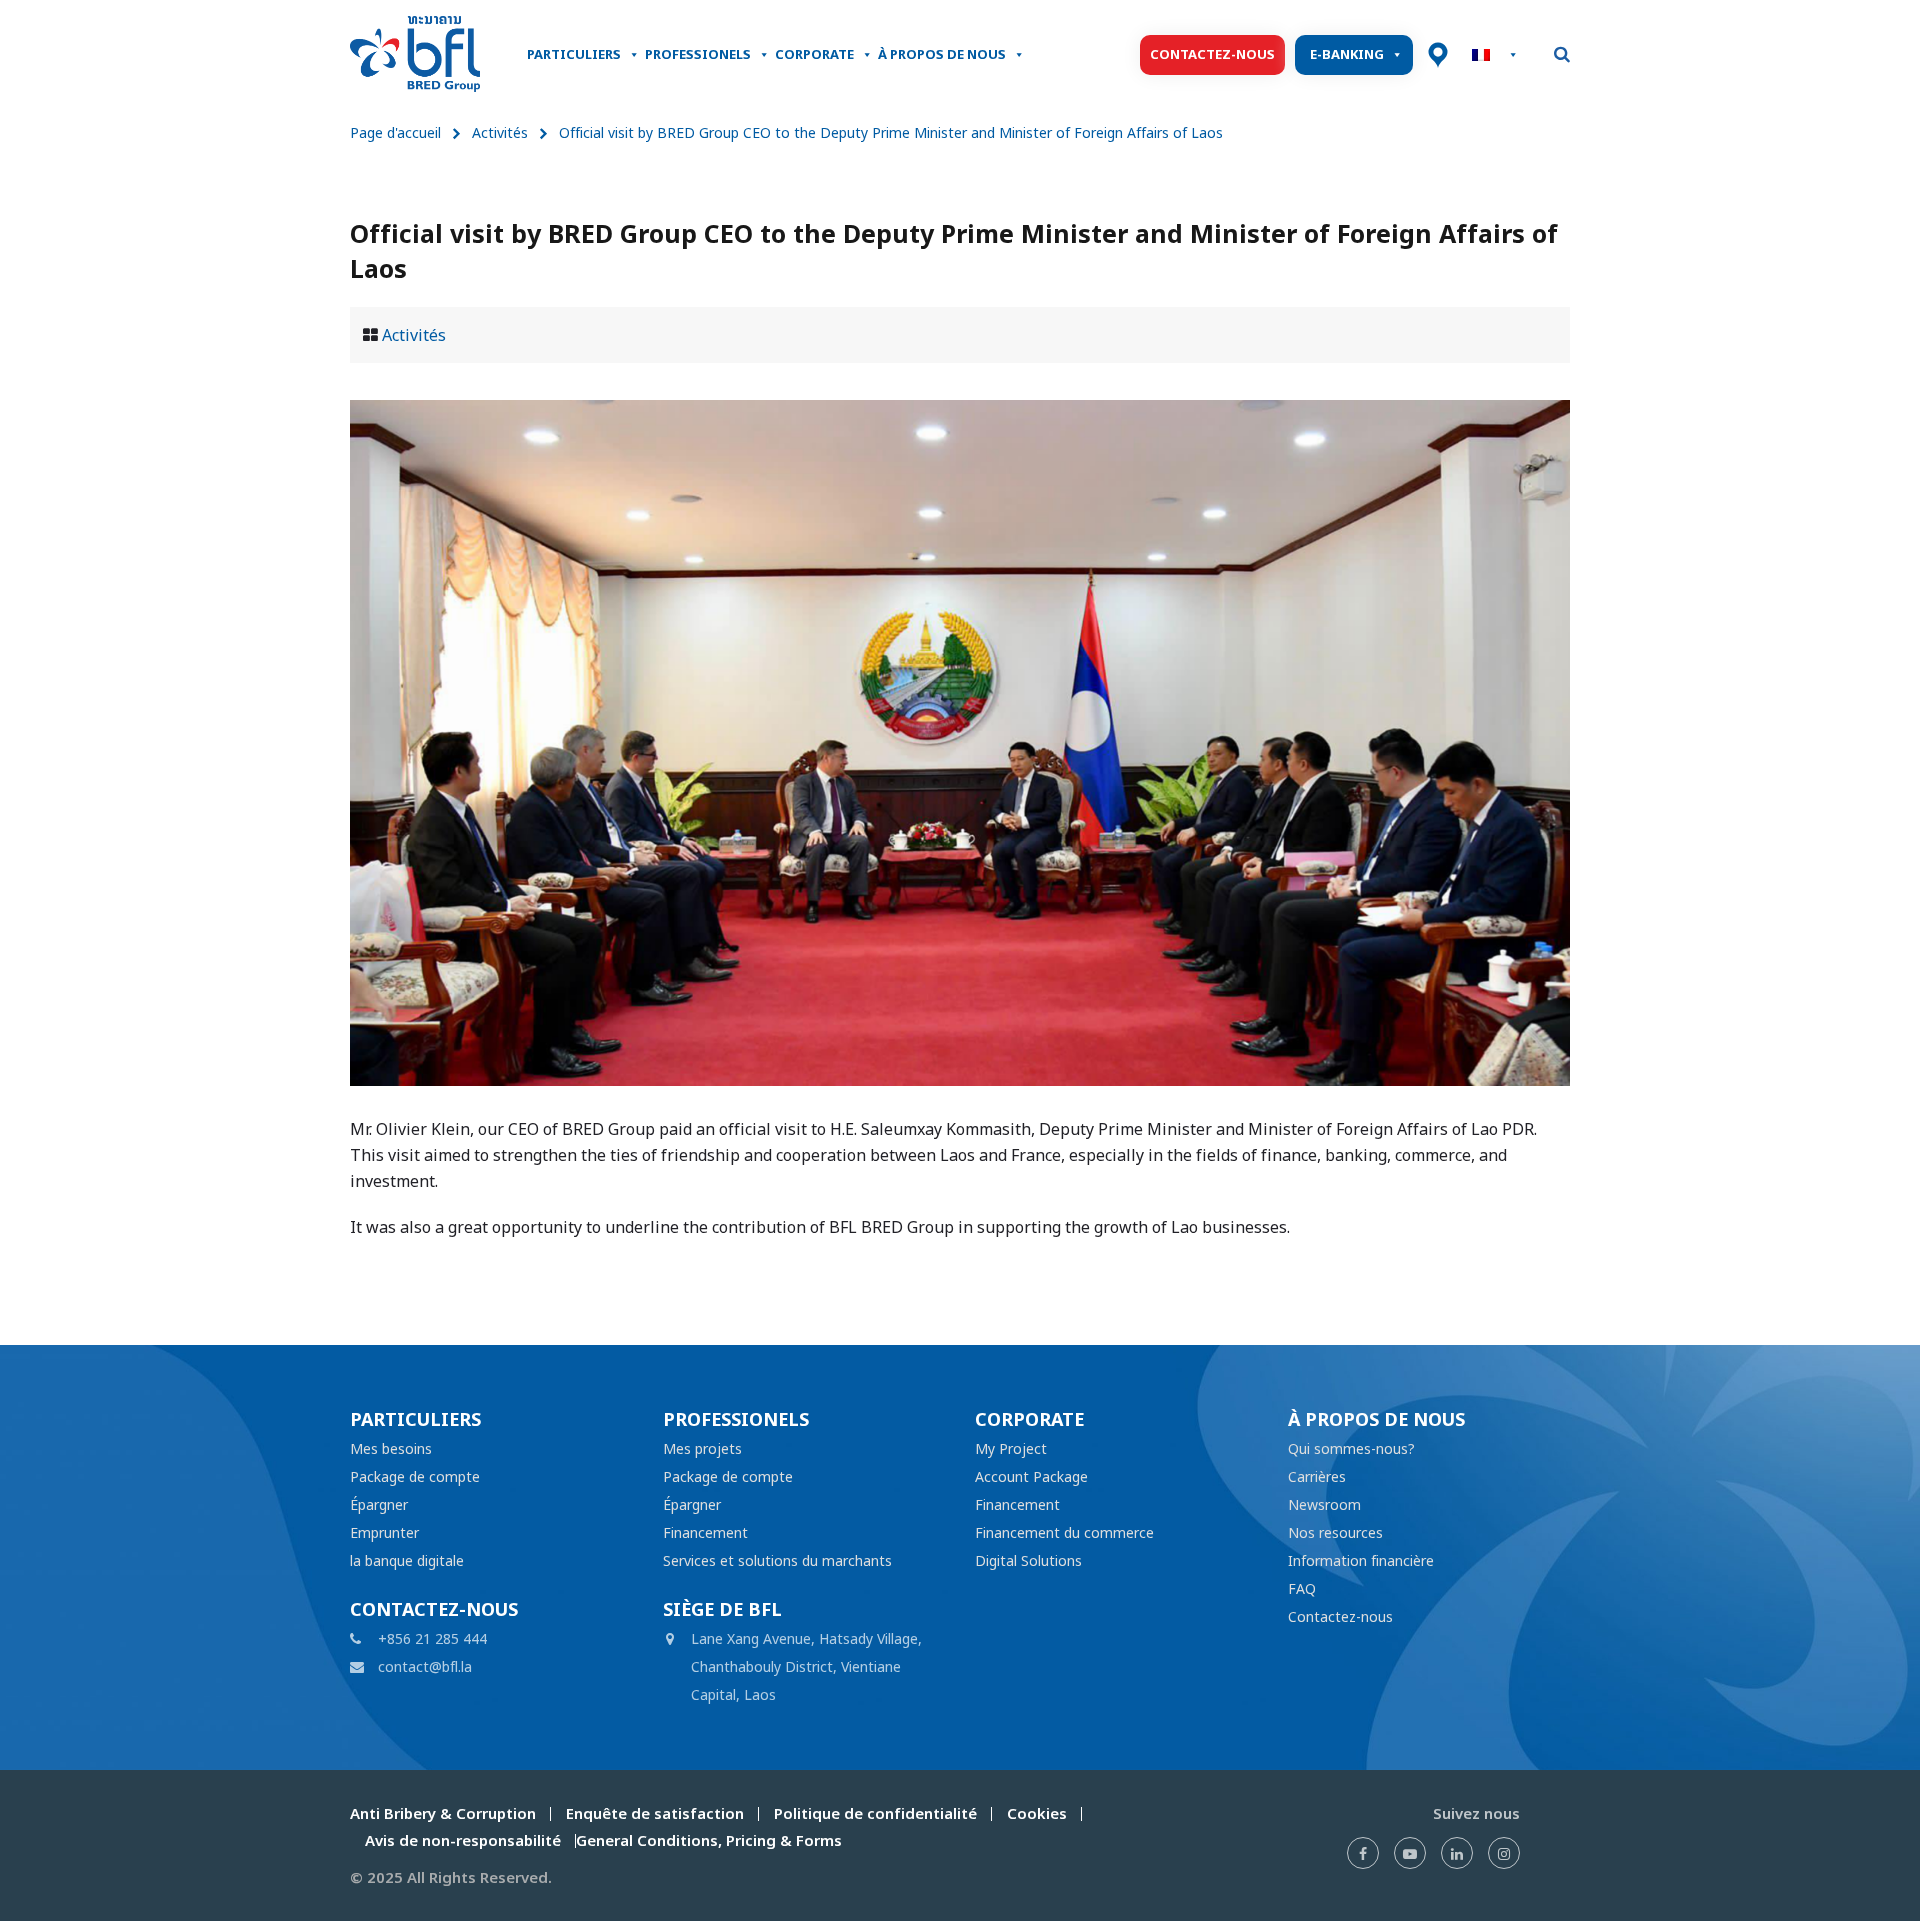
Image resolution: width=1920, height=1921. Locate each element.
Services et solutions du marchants (777, 1560)
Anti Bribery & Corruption (443, 1813)
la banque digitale (407, 1560)
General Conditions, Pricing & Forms (709, 1840)
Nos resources (1335, 1532)
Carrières (1317, 1476)
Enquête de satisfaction (655, 1813)
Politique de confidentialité (875, 1813)
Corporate (814, 54)
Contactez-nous (1212, 54)
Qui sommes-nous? (1351, 1448)
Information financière (1361, 1560)
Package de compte (415, 1476)
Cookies (1037, 1813)
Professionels (698, 54)
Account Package (1031, 1476)
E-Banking (1347, 54)
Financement (705, 1532)
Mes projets (702, 1448)
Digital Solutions (1028, 1560)
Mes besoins (391, 1448)
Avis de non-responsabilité (463, 1840)
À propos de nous (942, 54)
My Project (1011, 1448)
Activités (500, 132)
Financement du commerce (1064, 1532)
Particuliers (574, 54)
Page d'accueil (395, 132)
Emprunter (384, 1532)
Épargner (379, 1504)
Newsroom (1324, 1504)
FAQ (1302, 1588)
